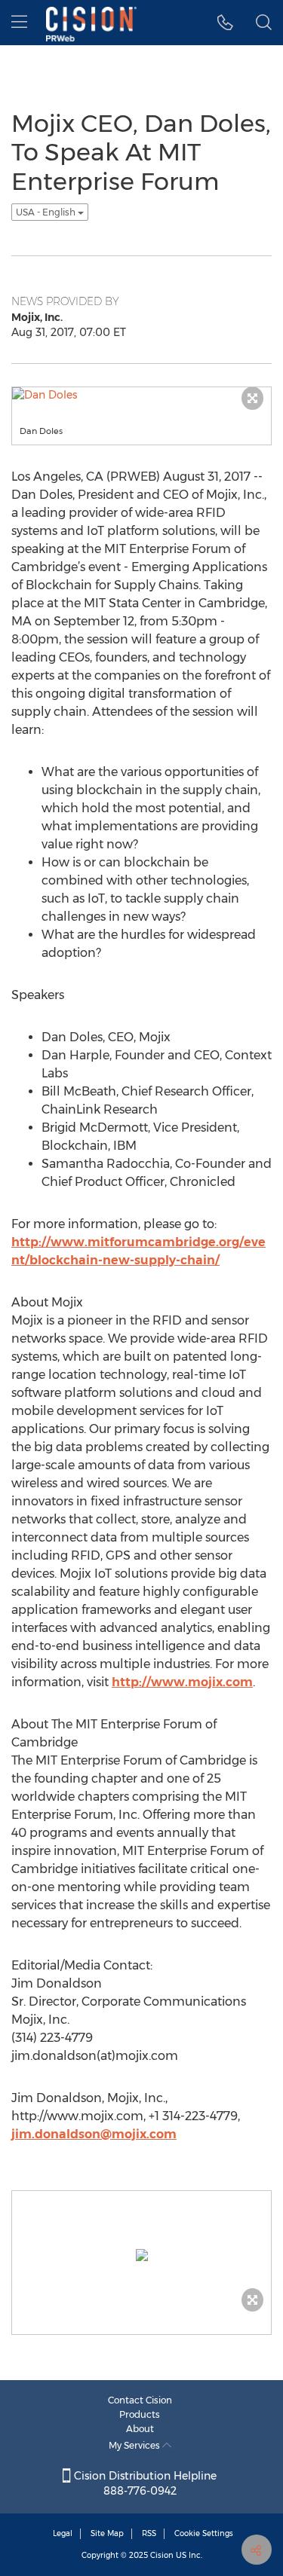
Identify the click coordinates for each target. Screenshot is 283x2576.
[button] (225, 23)
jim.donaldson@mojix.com (94, 2134)
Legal (63, 2533)
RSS (149, 2533)
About (140, 2429)
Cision (162, 2555)
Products (140, 2414)
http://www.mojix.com (182, 1682)
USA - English (47, 212)
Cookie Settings (204, 2533)
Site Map (107, 2533)
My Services (135, 2445)
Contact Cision (140, 2400)
